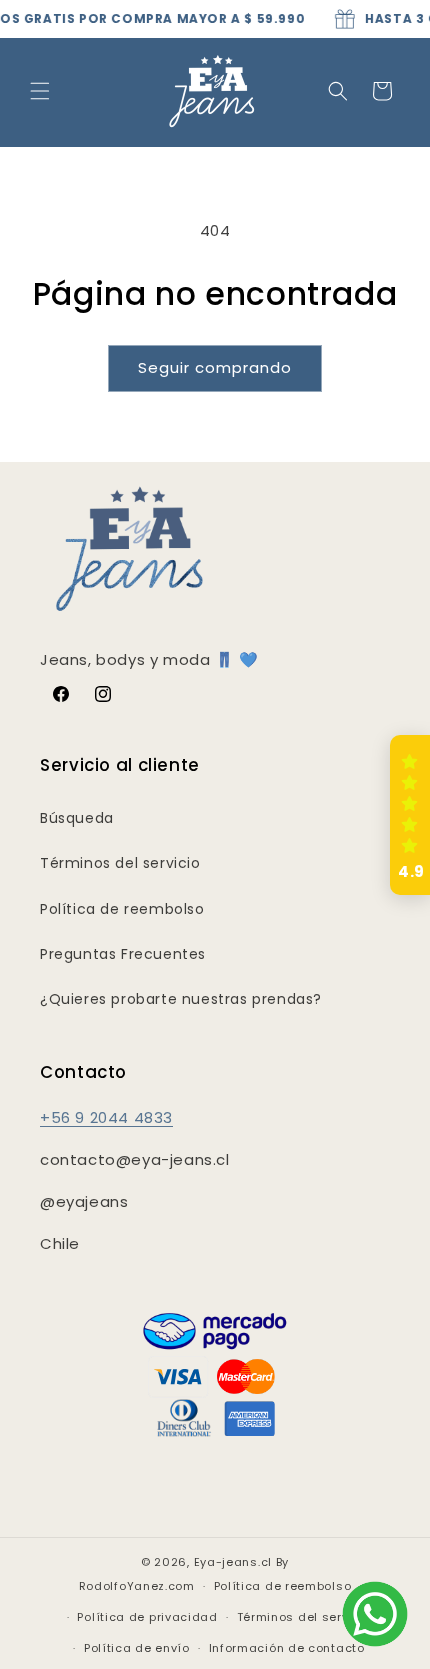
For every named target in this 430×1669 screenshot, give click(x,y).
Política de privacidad (147, 1617)
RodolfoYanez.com (137, 1586)
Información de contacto (287, 1648)
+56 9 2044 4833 (106, 1117)
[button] (40, 91)
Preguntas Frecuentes (123, 954)
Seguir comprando (215, 367)
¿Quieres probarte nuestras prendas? (181, 999)
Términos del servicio (120, 863)
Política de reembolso (122, 909)
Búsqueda (77, 818)
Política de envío (137, 1648)
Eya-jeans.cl (233, 1562)
